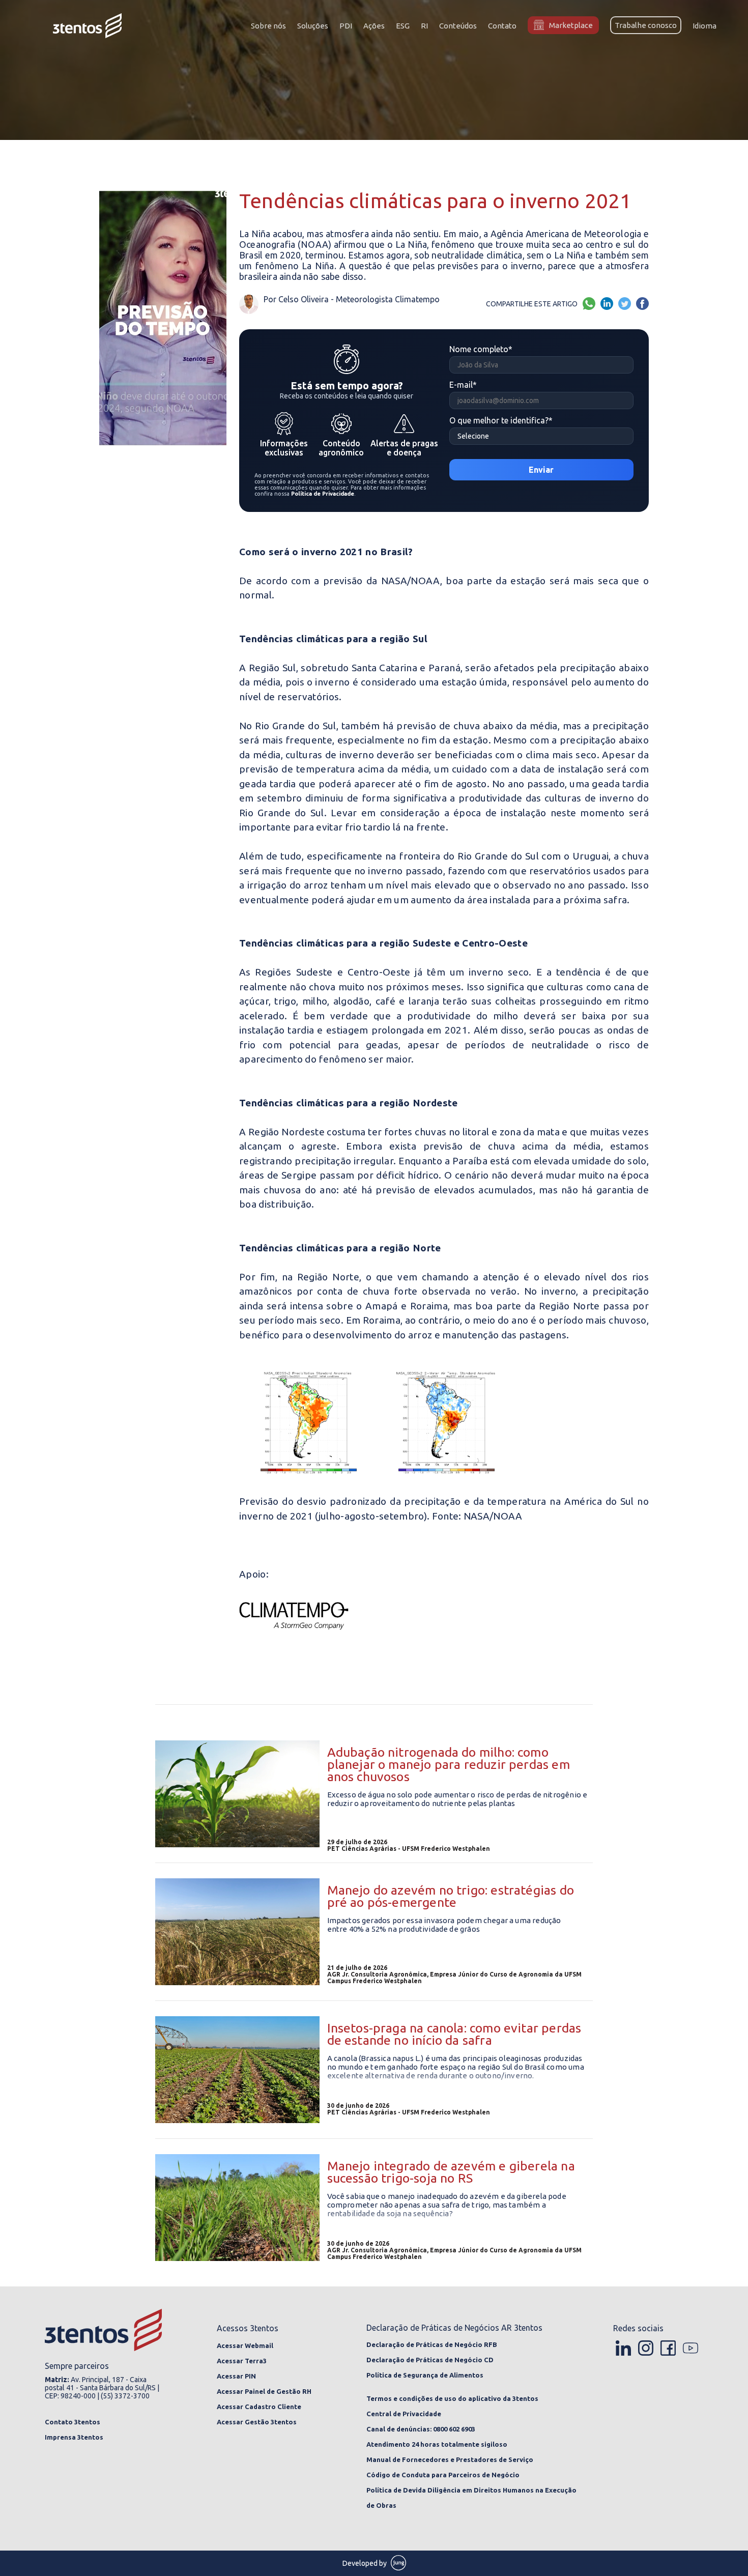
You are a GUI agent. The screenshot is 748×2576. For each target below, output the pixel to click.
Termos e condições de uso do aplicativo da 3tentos (452, 2398)
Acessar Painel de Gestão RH (264, 2391)
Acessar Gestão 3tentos (257, 2422)
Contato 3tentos (73, 2422)
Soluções (313, 26)
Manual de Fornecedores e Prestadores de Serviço (450, 2459)
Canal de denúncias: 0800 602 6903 (421, 2429)
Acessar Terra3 (242, 2361)
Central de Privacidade (404, 2414)
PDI (346, 26)
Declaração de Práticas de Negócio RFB (432, 2344)
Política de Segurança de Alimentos (425, 2375)
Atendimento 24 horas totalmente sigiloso (437, 2444)
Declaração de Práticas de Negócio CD (430, 2360)
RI (424, 26)
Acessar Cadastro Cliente (259, 2407)
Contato (502, 26)
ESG (403, 26)
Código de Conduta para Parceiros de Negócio (443, 2475)
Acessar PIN (236, 2376)
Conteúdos (458, 26)
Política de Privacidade (323, 494)
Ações (374, 26)
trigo (285, 1001)
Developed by (365, 2563)
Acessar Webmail (245, 2345)
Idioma (704, 26)
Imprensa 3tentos (74, 2437)
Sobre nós (268, 26)
